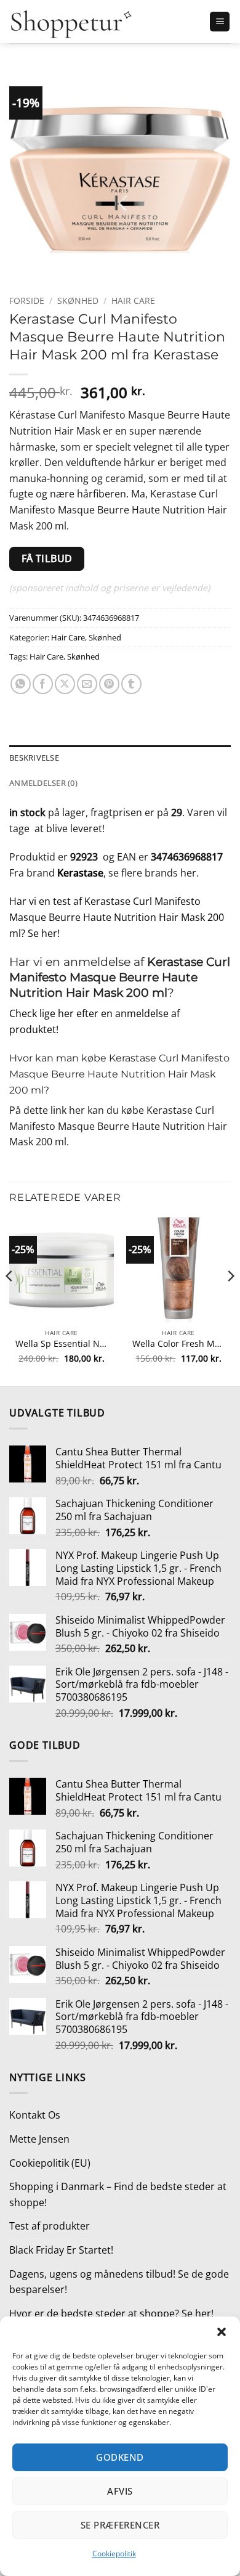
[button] (222, 2332)
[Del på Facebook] (43, 684)
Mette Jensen (39, 2139)
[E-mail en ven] (87, 684)
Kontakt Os (35, 2115)
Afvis (120, 2491)
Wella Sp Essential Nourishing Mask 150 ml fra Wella (62, 1344)
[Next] (230, 1301)
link (58, 1110)
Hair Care (133, 301)
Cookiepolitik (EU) (50, 2163)
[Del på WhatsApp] (21, 684)
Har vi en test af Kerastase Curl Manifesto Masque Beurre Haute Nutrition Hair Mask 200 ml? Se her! (117, 917)
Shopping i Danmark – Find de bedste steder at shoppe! (118, 2194)
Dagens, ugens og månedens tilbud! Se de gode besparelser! (119, 2282)
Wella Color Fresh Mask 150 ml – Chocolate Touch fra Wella (178, 1344)
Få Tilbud (47, 558)
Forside (27, 301)
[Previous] (10, 1301)
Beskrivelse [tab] (34, 758)
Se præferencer (120, 2525)
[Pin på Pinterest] (109, 684)
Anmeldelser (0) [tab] (43, 783)
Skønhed (78, 301)
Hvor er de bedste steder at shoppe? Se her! (111, 2313)
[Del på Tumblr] (131, 684)
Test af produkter (50, 2226)
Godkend (120, 2457)
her (188, 873)
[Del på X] (65, 684)
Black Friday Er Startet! (61, 2250)
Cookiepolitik (114, 2554)
